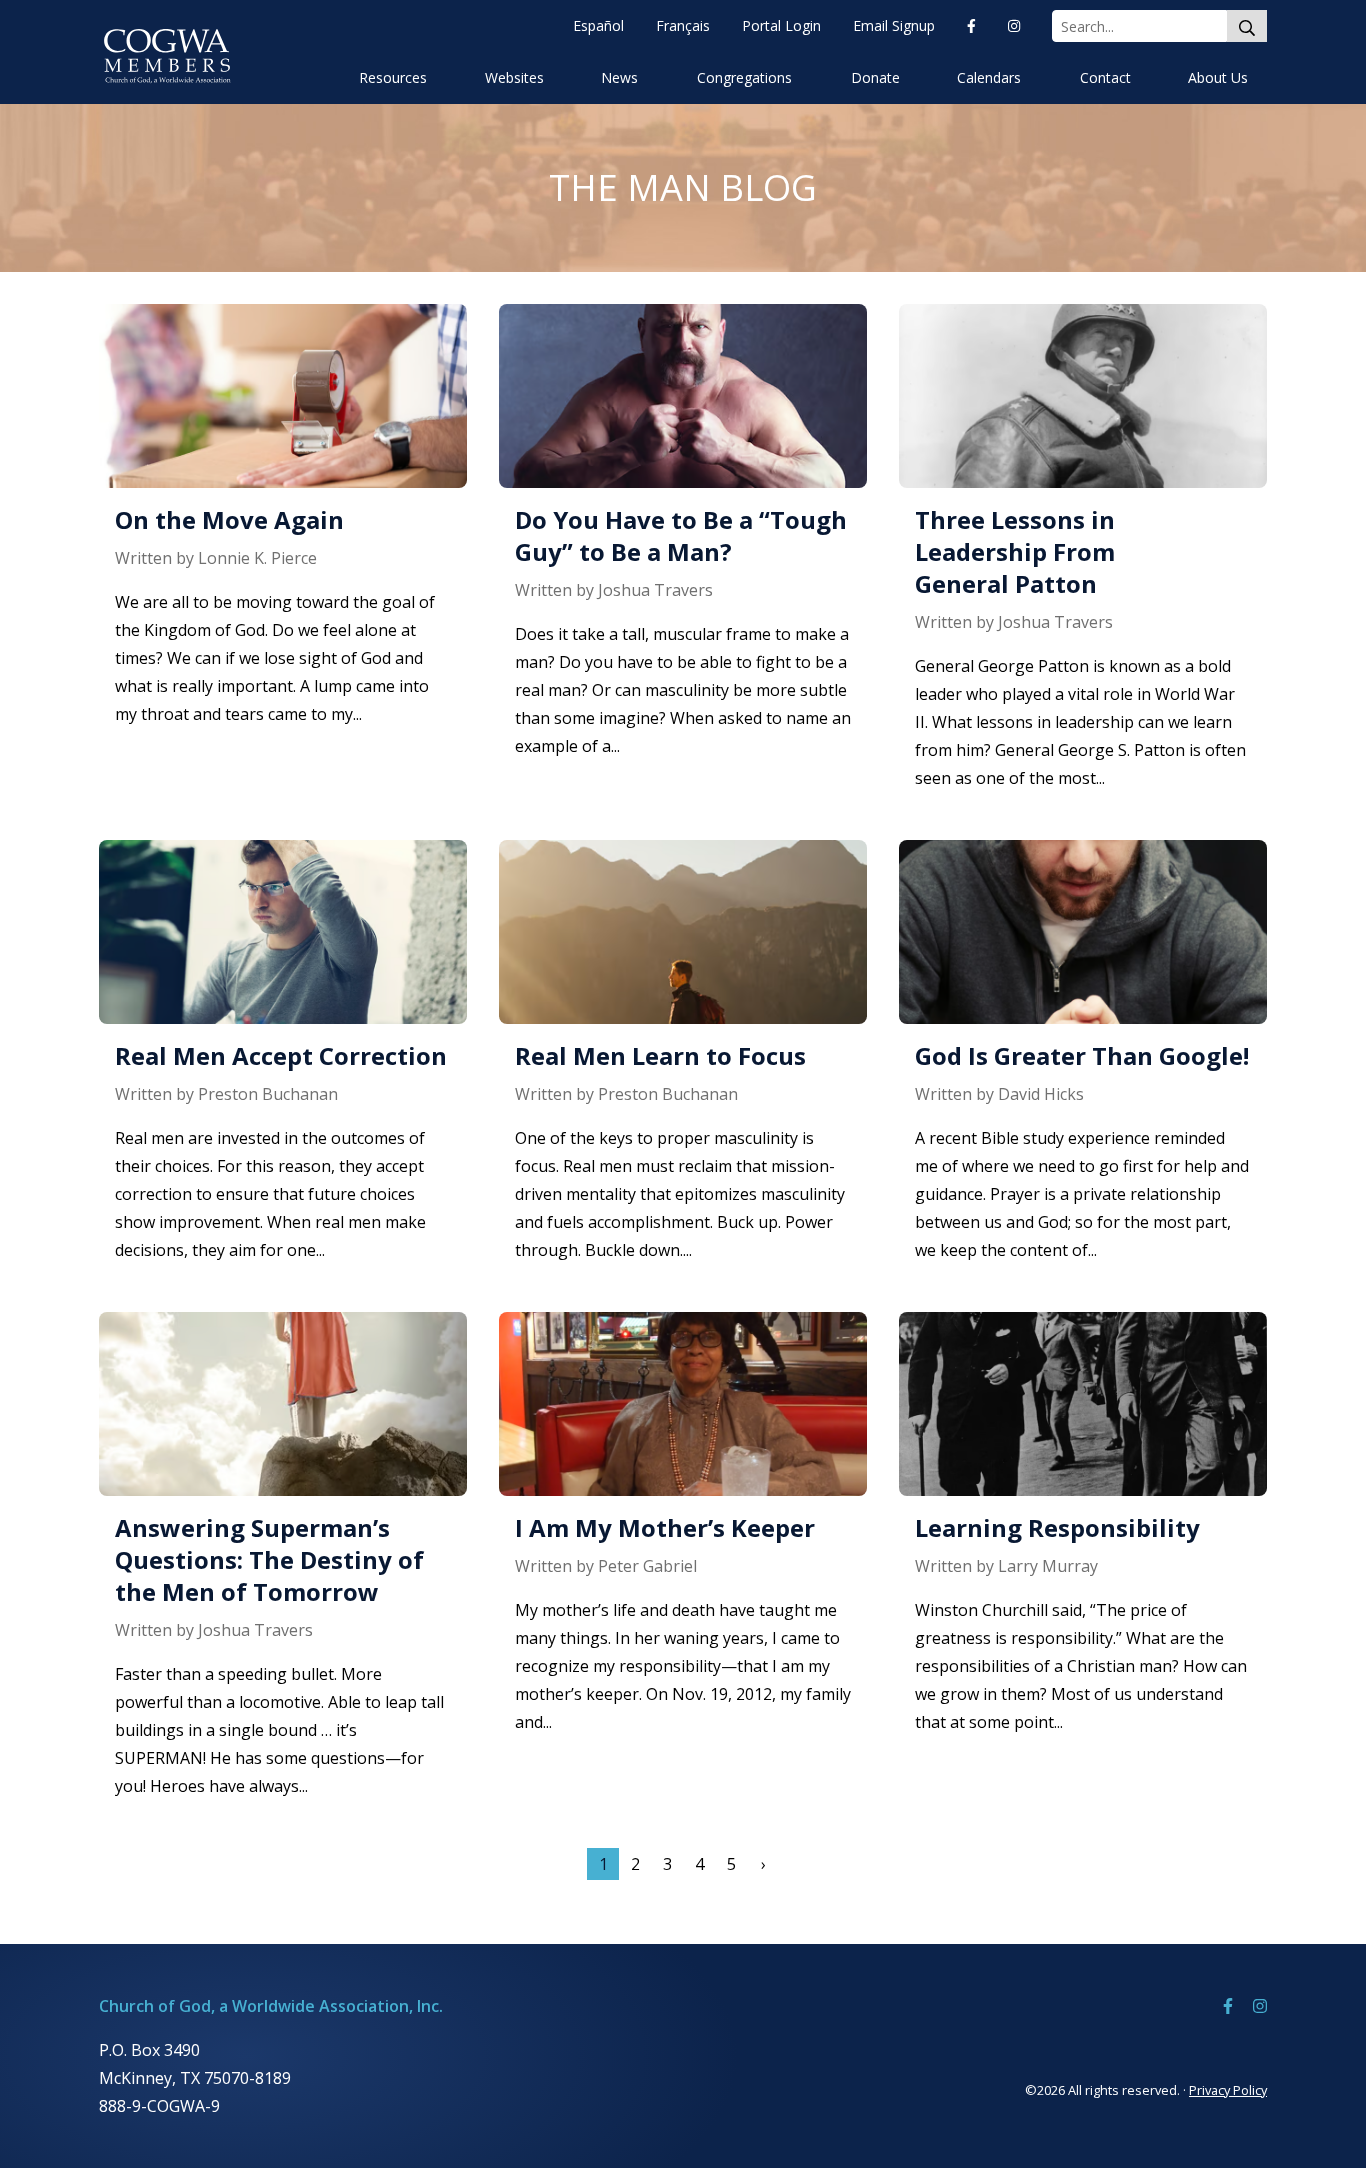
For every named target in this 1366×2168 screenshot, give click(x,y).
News (619, 77)
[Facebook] (971, 26)
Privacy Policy (1228, 2090)
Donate (875, 77)
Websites (514, 77)
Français (683, 25)
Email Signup (894, 25)
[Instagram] (1014, 26)
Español (598, 25)
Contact (1105, 77)
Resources (393, 77)
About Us (1218, 77)
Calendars (989, 77)
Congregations (744, 77)
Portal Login (781, 25)
